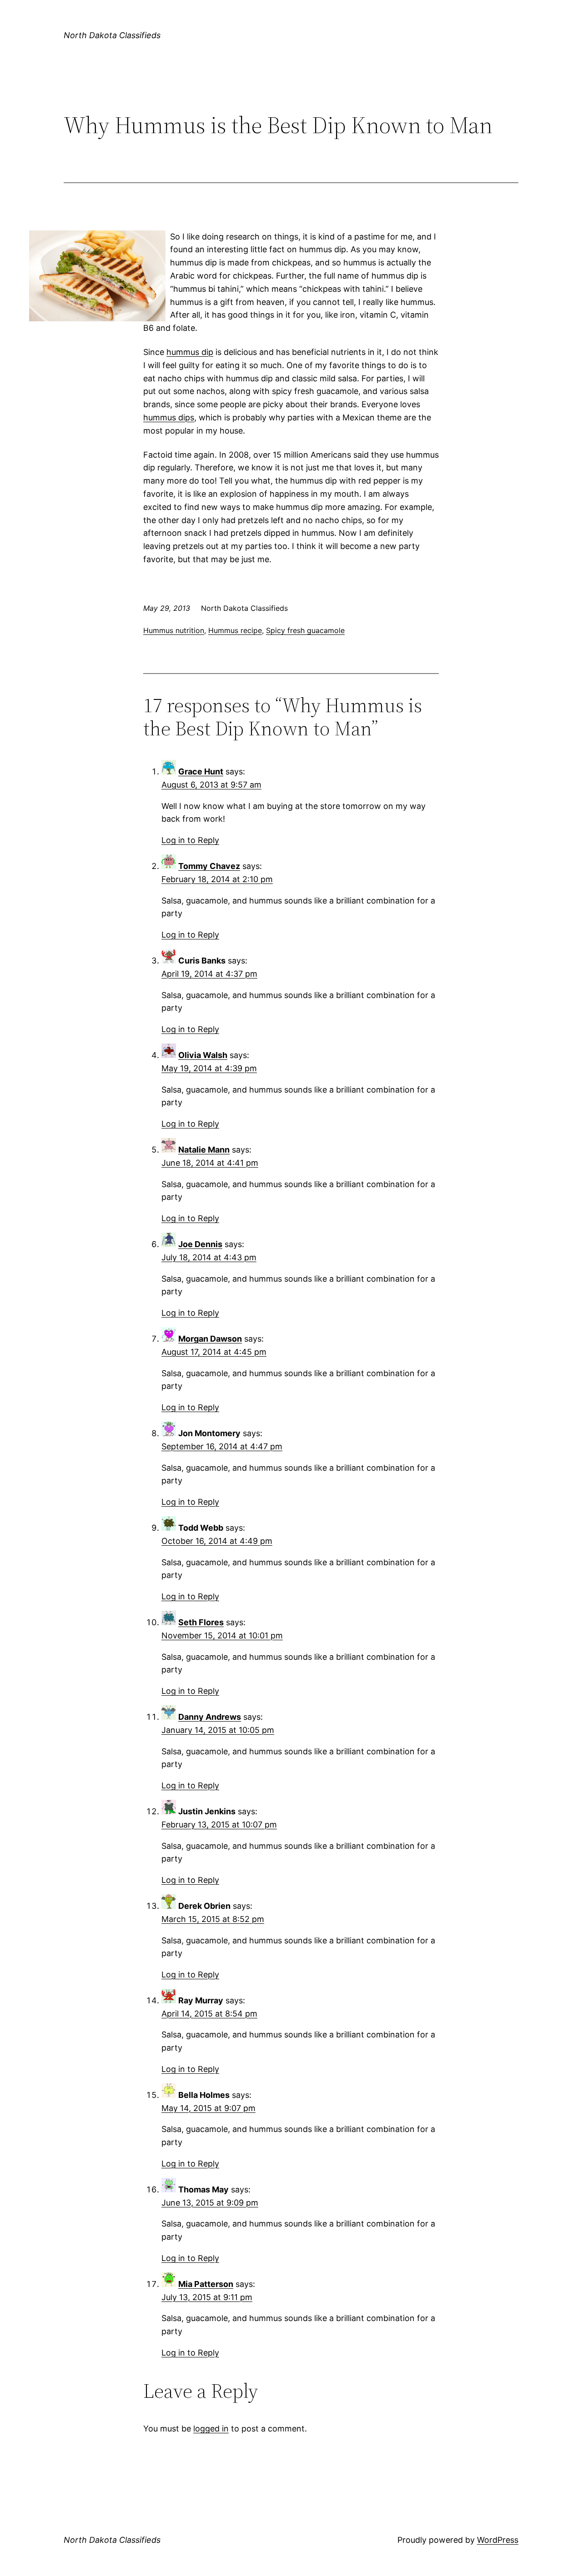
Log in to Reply (190, 840)
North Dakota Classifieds (112, 35)
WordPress (498, 2540)
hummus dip (190, 352)
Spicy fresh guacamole (305, 630)
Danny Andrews (210, 1717)
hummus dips (169, 417)
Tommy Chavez (209, 866)
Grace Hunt (201, 771)
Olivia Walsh (203, 1055)
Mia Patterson (206, 2284)
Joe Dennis (200, 1244)
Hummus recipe (235, 630)
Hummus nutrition (174, 630)
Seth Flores (201, 1622)
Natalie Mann (204, 1150)
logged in (211, 2429)
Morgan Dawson (210, 1339)
